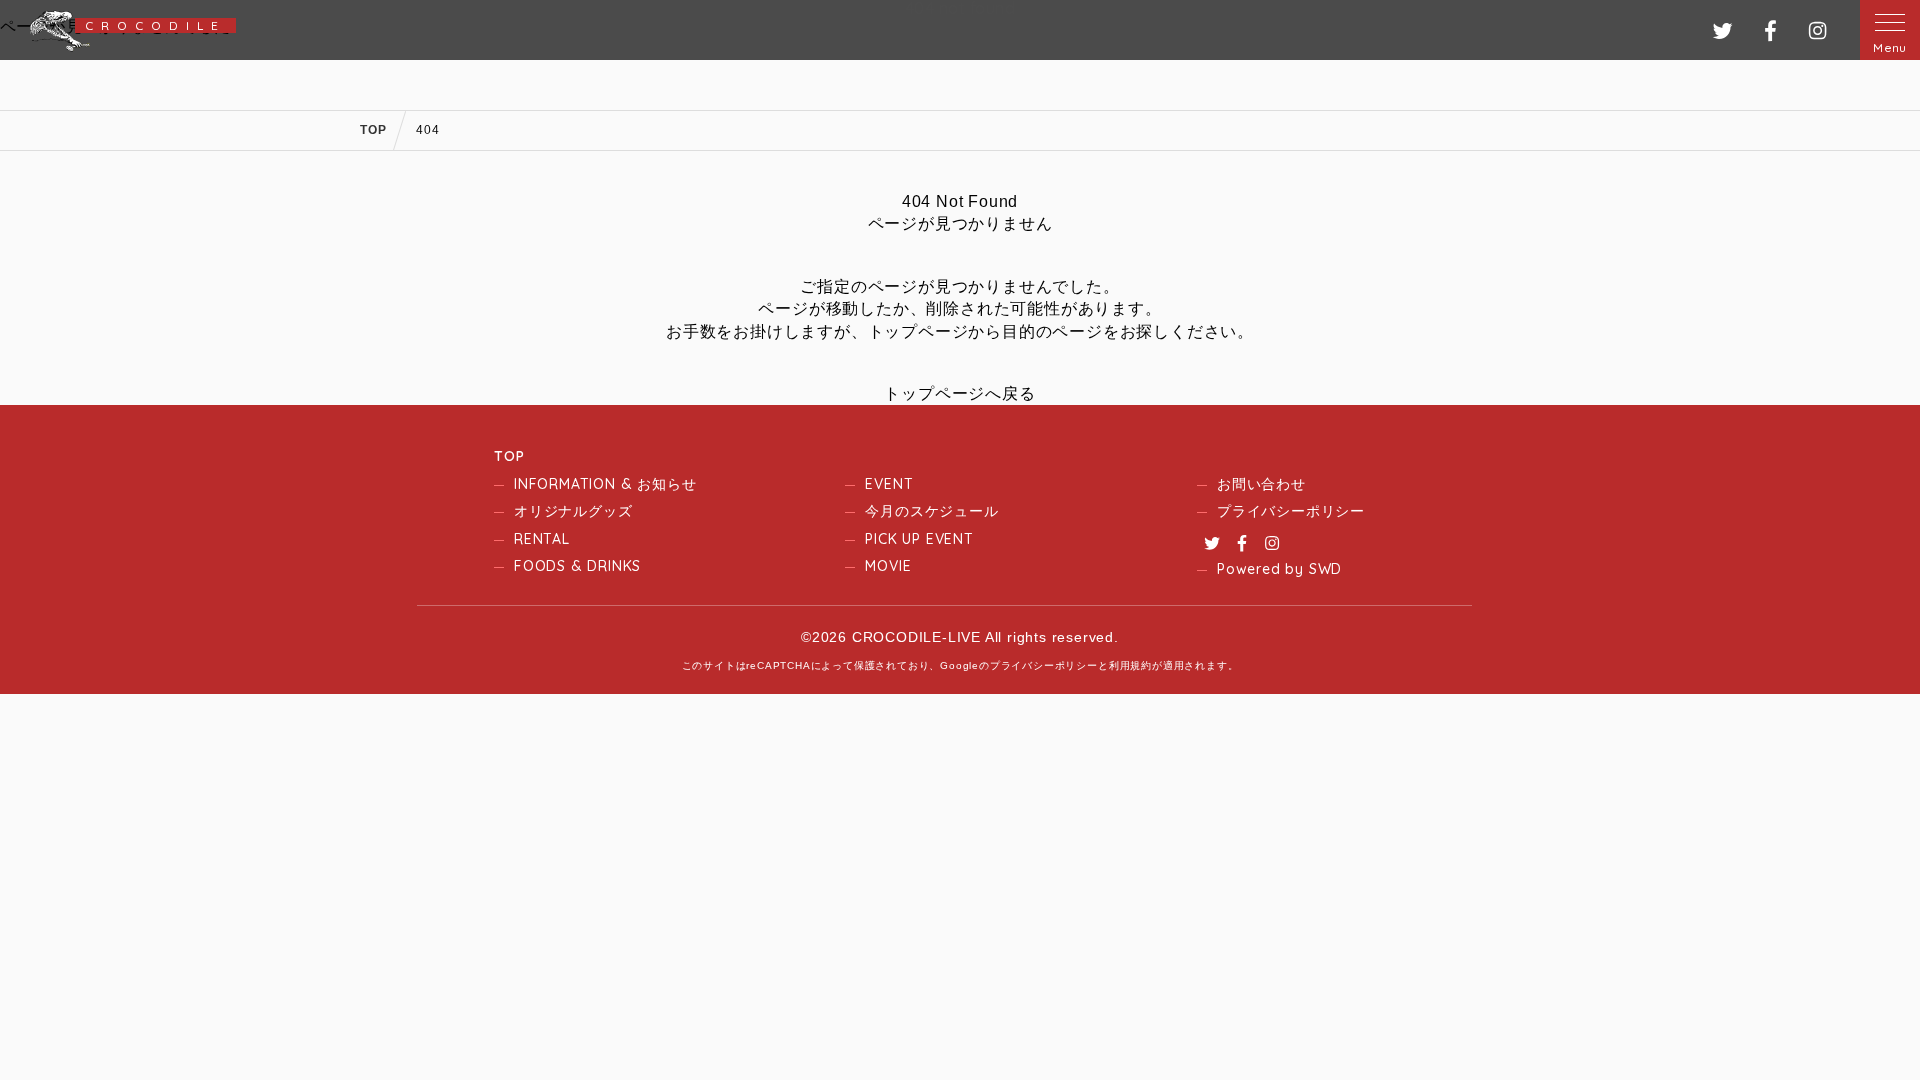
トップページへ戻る (959, 393)
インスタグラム (1817, 30)
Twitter (1212, 543)
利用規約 (1130, 665)
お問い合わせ (1261, 484)
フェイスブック (1770, 30)
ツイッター (1722, 30)
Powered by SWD (1279, 569)
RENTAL (542, 539)
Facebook (1242, 543)
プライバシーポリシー (1291, 511)
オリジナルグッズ (573, 511)
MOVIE (888, 566)
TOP (509, 456)
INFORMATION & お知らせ (605, 484)
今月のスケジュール (931, 511)
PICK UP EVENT (919, 539)
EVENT (889, 484)
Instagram (1272, 543)
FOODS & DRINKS (577, 566)
